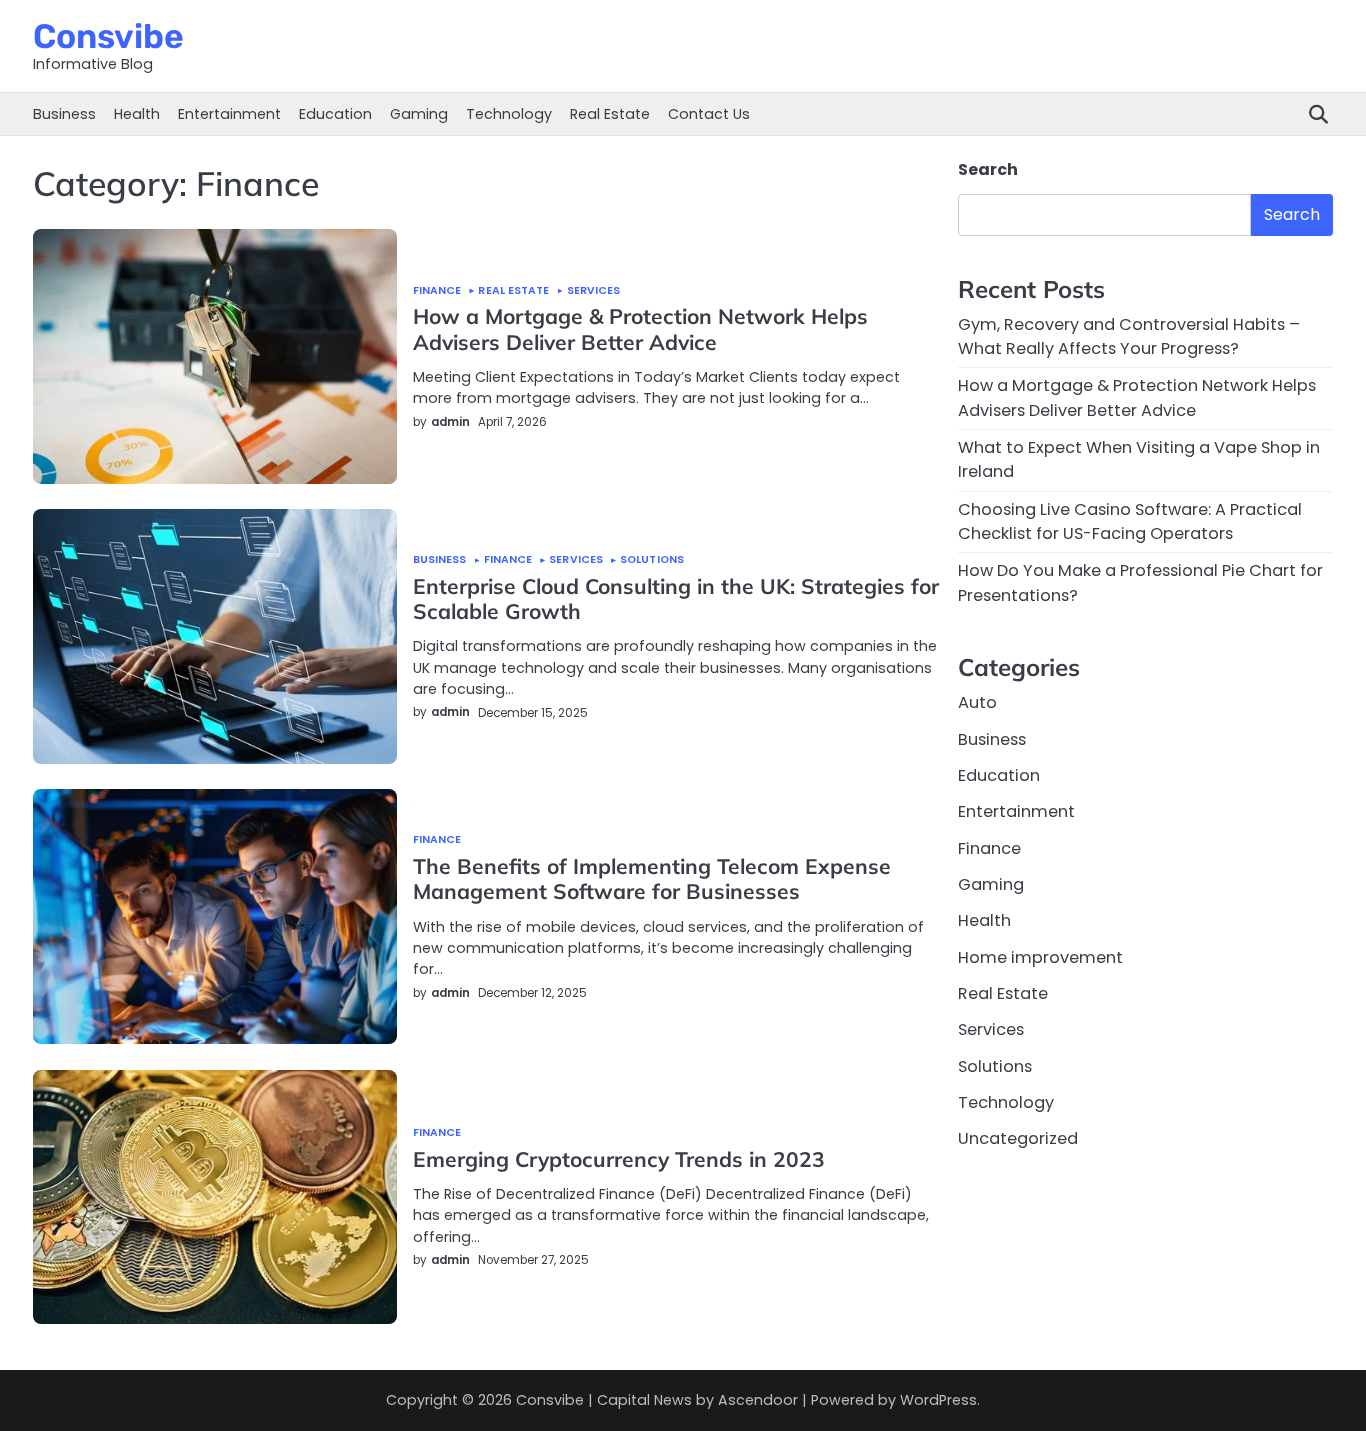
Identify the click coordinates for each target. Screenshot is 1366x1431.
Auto (977, 703)
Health (137, 114)
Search (988, 169)
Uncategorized (1018, 1139)
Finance (437, 291)
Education (335, 114)
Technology (509, 114)
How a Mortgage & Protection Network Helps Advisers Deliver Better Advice (640, 328)
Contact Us (709, 114)
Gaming (419, 114)
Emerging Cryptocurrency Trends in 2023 (619, 1159)
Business (64, 114)
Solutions (652, 560)
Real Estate (610, 114)
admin (450, 422)
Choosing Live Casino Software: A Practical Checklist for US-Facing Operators (1130, 522)
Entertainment (229, 114)
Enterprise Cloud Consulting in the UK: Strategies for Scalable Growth (676, 598)
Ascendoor (758, 1400)
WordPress (938, 1400)
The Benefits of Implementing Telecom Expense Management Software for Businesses (652, 878)
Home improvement (1040, 958)
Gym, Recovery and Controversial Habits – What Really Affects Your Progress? (1129, 337)
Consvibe (108, 36)
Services (594, 291)
